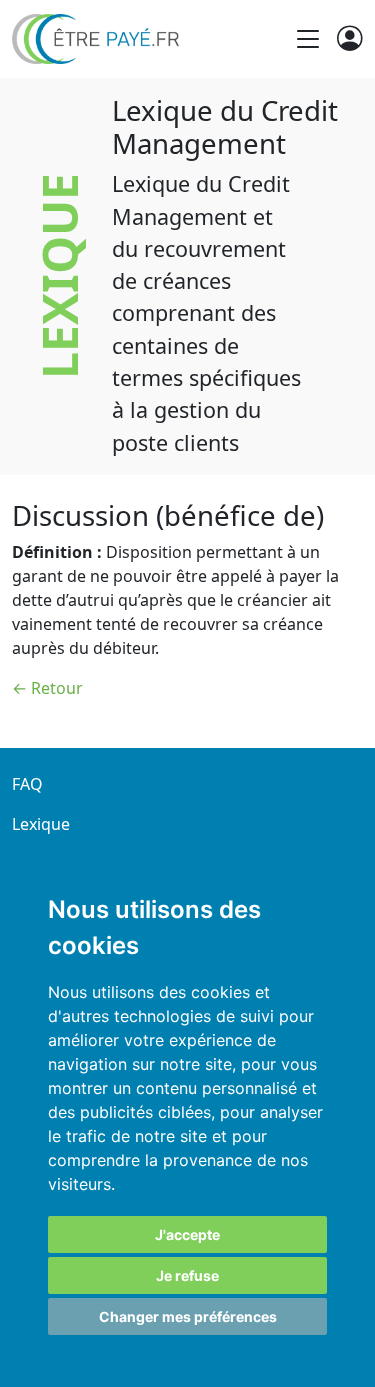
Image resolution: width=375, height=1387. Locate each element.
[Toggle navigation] (308, 39)
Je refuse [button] (187, 1275)
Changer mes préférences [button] (188, 1316)
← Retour (47, 688)
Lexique (41, 824)
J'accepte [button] (187, 1234)
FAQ (27, 784)
